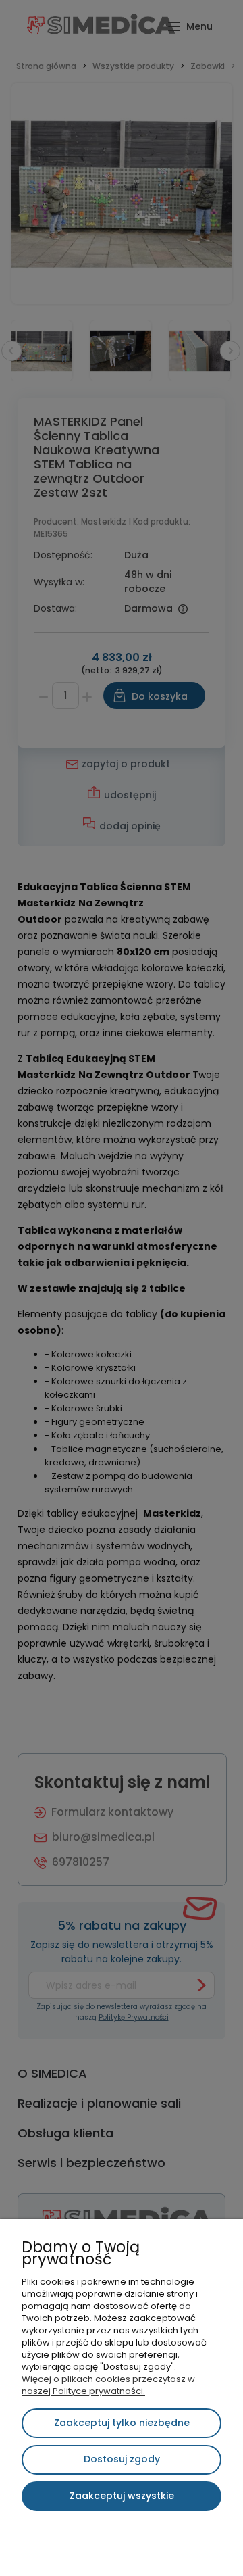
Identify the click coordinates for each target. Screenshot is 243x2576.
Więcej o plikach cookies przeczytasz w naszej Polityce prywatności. (108, 2385)
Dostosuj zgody (122, 2459)
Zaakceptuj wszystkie (122, 2496)
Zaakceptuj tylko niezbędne (122, 2423)
